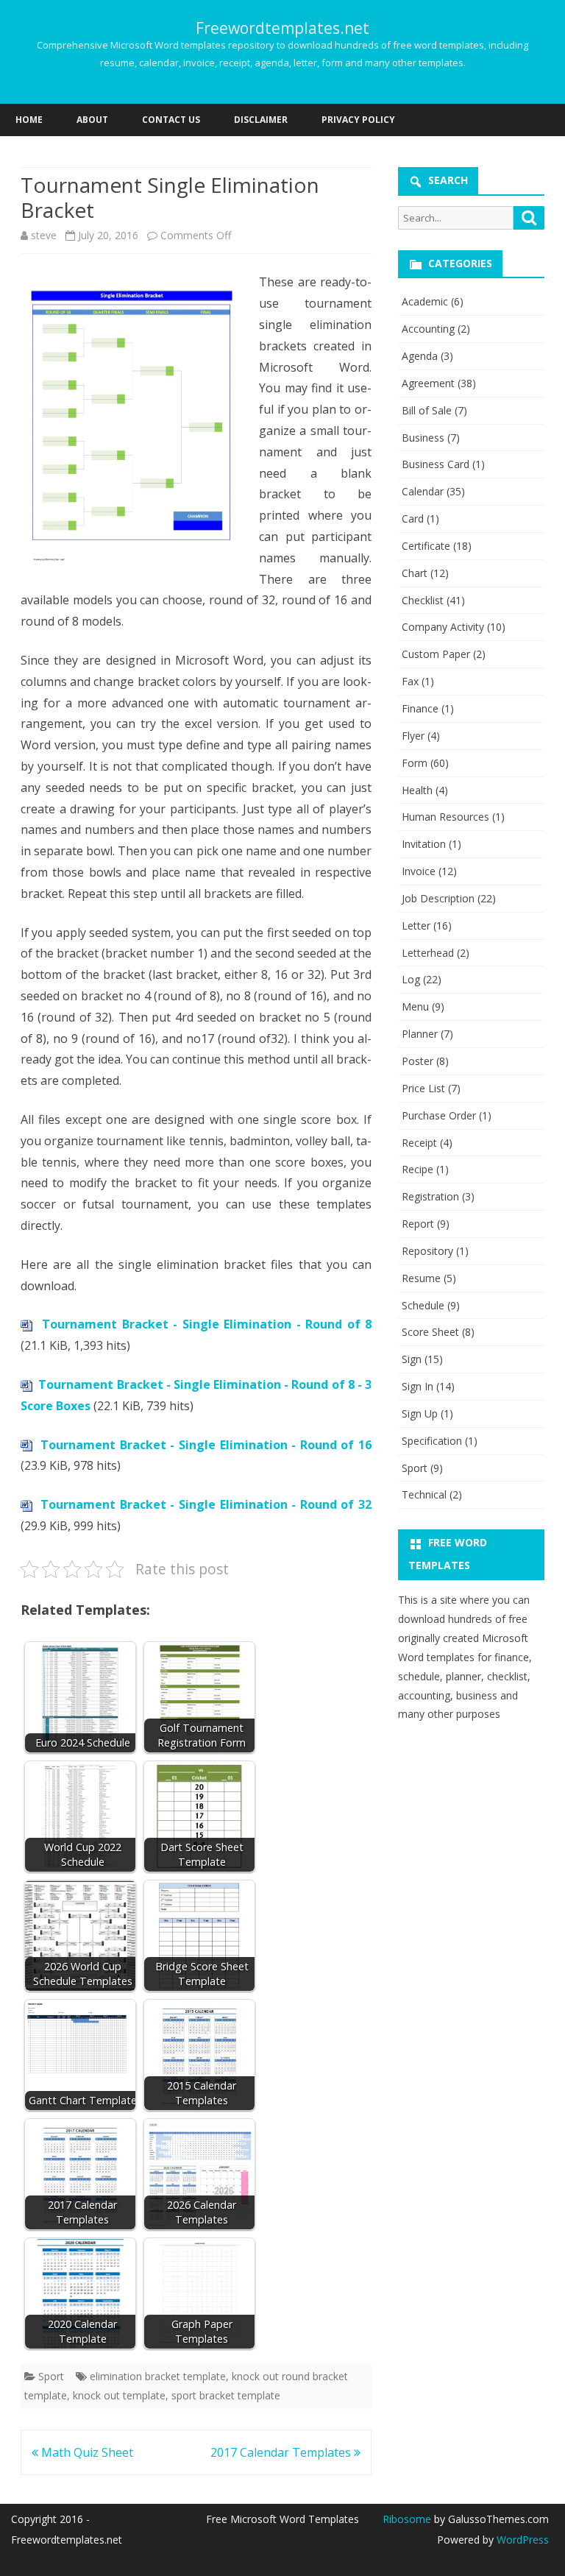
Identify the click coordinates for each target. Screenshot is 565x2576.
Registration (430, 1196)
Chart (415, 573)
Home (29, 120)
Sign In (417, 1386)
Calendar (423, 491)
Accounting (428, 329)
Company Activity (443, 627)
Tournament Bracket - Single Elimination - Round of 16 (206, 1445)
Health (417, 790)
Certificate (426, 546)
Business (423, 438)
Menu (415, 1006)
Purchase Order (439, 1115)
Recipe (417, 1169)
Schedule (423, 1305)
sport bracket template (226, 2395)
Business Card (436, 464)
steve (44, 235)
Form (415, 763)
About (92, 120)
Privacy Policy (358, 120)
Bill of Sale (427, 410)
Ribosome (407, 2519)
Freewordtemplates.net (282, 28)
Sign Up (420, 1413)
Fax (410, 681)
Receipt (419, 1143)
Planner (420, 1034)
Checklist (423, 600)
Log (411, 979)
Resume (421, 1278)
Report (418, 1224)
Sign (412, 1359)
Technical (424, 1494)
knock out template (119, 2395)
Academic (425, 301)
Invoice (419, 871)
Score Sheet (430, 1332)
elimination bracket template (158, 2376)
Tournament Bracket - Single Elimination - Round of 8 (207, 1324)
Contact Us (171, 120)
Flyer (413, 736)
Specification (432, 1441)
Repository (427, 1251)
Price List (423, 1088)
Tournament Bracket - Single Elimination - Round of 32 (206, 1504)
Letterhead (428, 953)
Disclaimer (261, 120)
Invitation (424, 844)
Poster (417, 1061)
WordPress (521, 2540)
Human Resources (445, 817)
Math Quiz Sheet (86, 2452)
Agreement (428, 383)
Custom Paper (436, 654)
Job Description (438, 898)
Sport (51, 2376)
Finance (420, 708)
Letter (416, 926)
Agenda (420, 356)
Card (413, 519)
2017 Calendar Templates (282, 2452)
